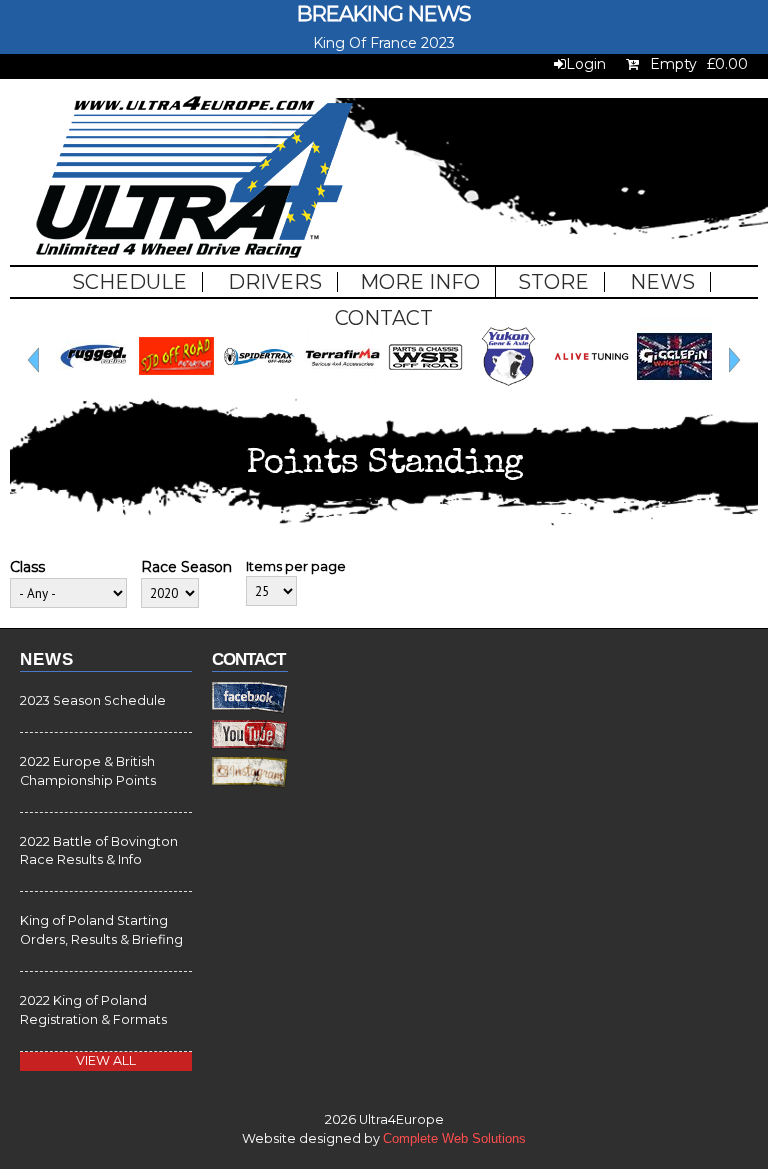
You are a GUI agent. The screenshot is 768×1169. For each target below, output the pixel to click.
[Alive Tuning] (591, 389)
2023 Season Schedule (93, 700)
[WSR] (425, 389)
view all (106, 1060)
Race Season (186, 567)
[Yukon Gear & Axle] (508, 389)
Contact (384, 318)
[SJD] (176, 389)
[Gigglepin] (674, 389)
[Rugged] (93, 389)
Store (553, 282)
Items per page (296, 566)
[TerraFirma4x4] (342, 389)
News (662, 282)
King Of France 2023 (384, 43)
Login (586, 64)
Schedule (129, 282)
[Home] (194, 179)
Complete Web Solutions (454, 1139)
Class (27, 567)
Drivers (275, 282)
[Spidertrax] (259, 389)
